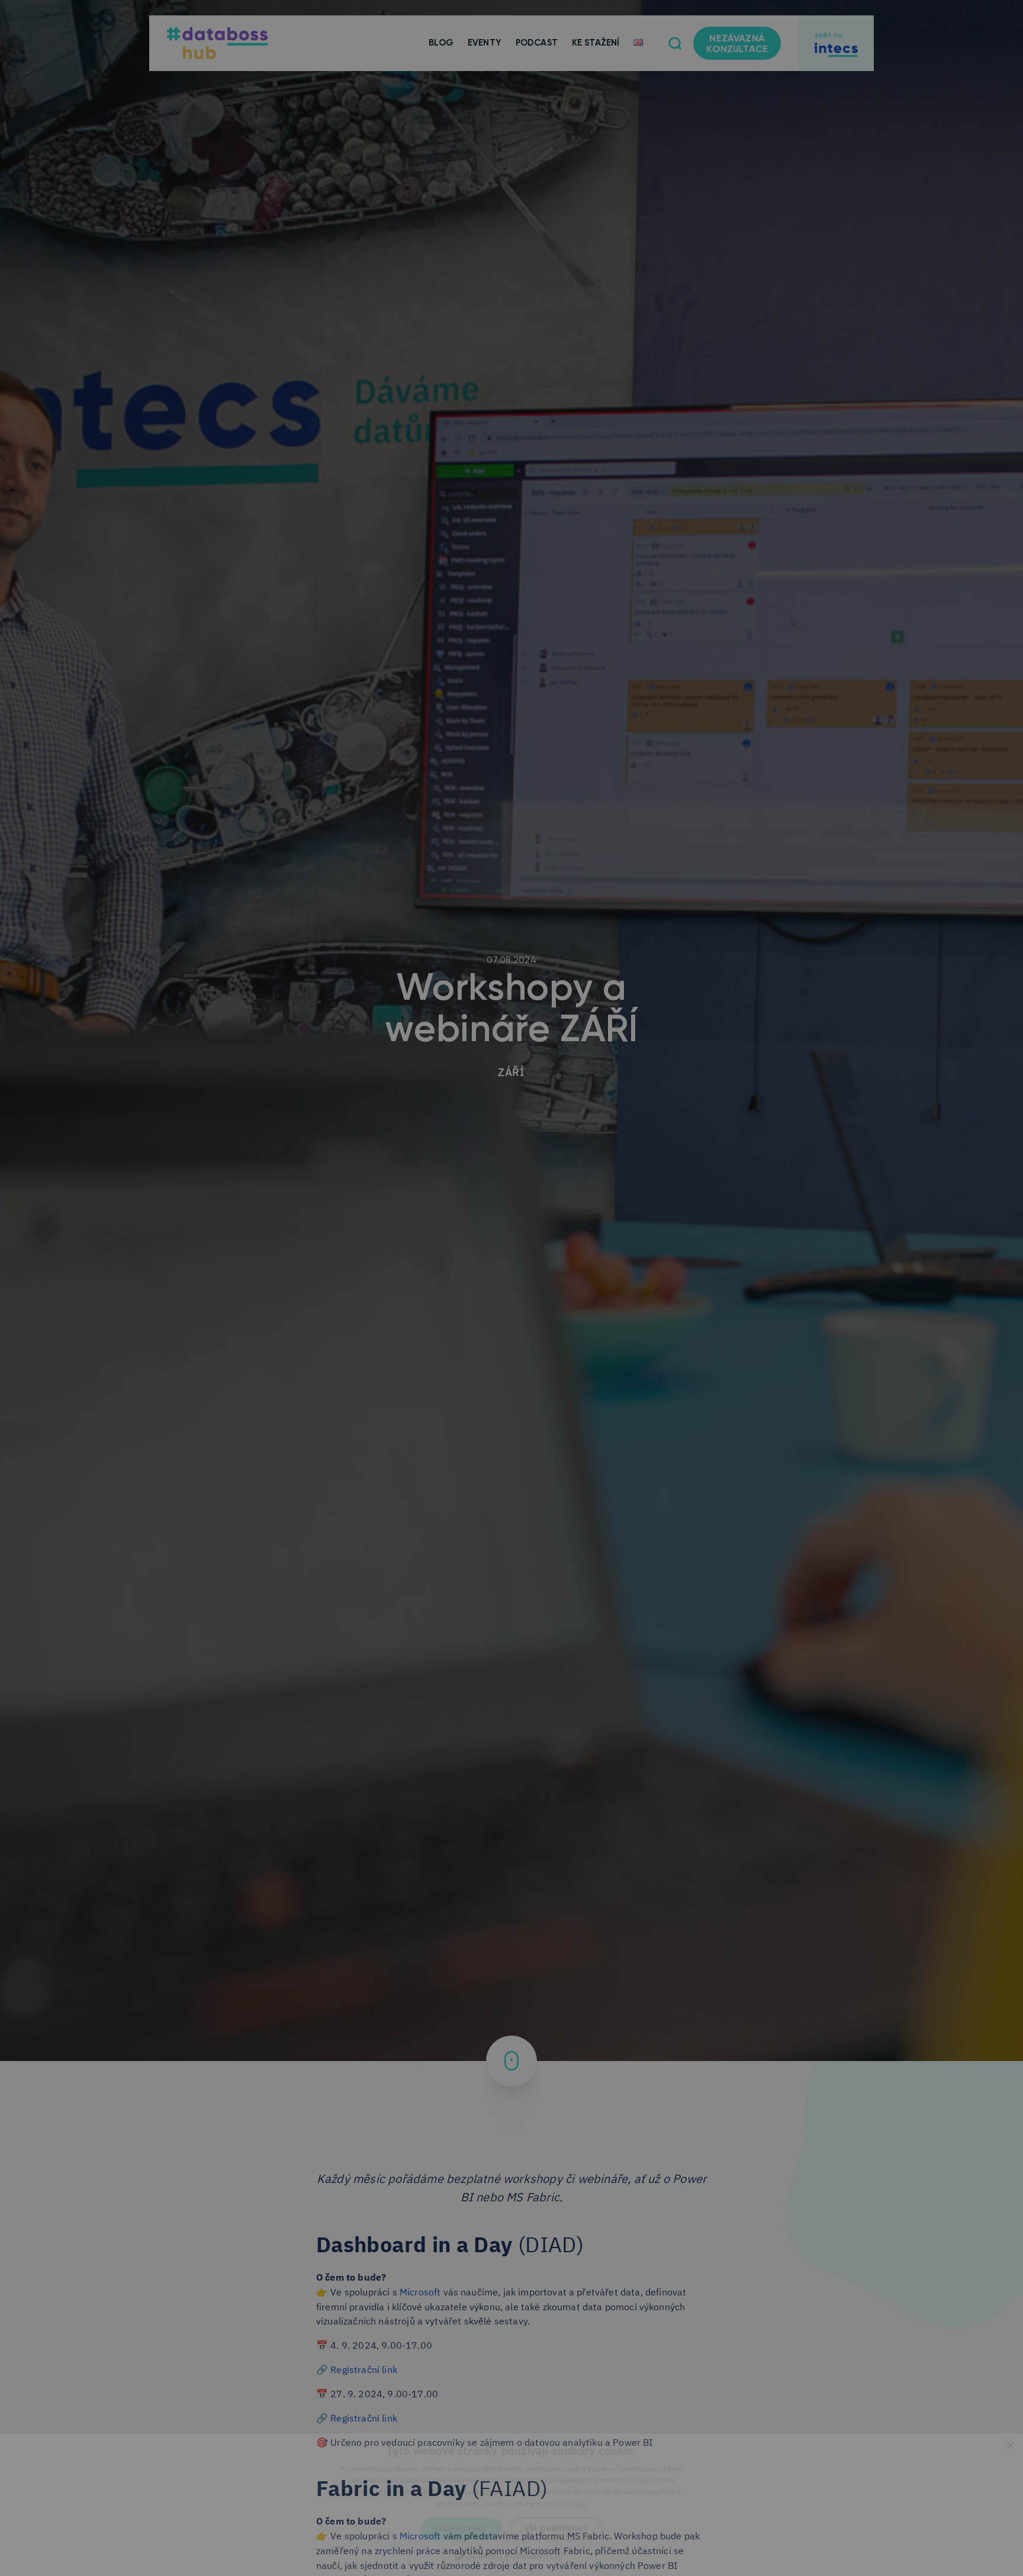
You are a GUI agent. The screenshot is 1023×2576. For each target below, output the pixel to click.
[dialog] (511, 2505)
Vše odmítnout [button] (556, 2528)
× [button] (1010, 2446)
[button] (511, 2555)
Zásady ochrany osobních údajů (534, 2503)
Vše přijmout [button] (461, 2528)
